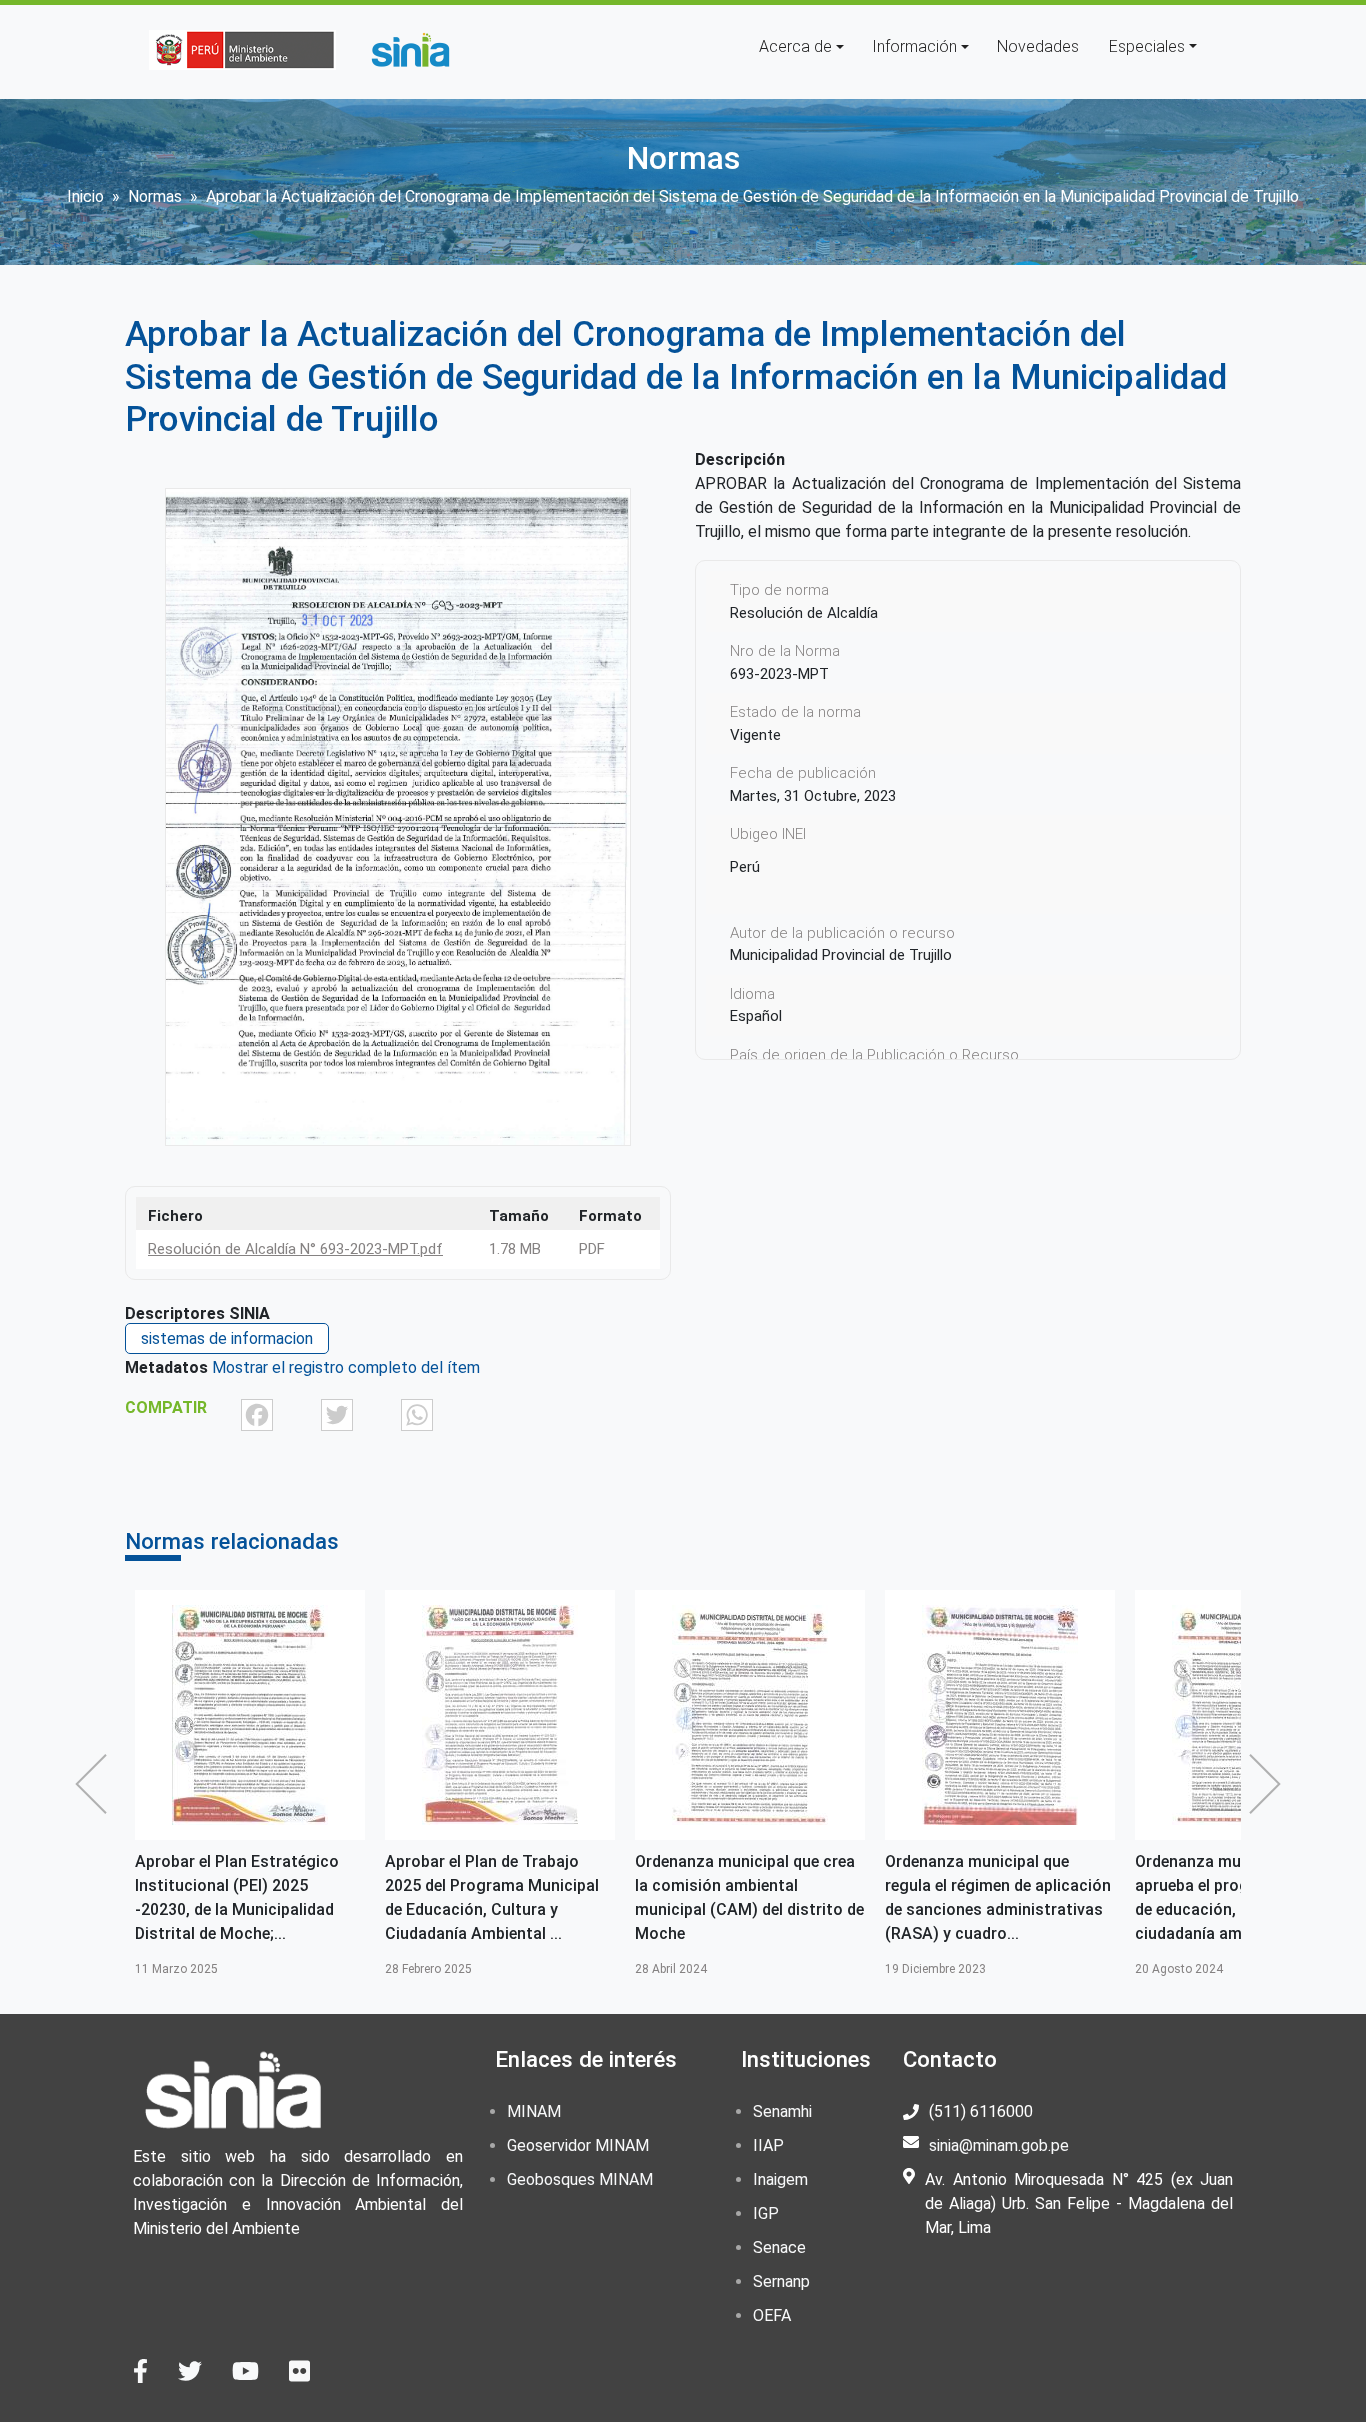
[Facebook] (257, 1413)
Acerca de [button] (795, 46)
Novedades (1038, 46)
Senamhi (782, 2111)
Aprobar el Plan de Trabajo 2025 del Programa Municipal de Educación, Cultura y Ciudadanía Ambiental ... (492, 1897)
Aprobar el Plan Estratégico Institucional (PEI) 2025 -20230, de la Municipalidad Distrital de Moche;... (237, 1897)
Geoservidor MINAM (578, 2145)
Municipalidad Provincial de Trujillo (841, 955)
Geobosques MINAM (580, 2179)
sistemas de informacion (227, 1338)
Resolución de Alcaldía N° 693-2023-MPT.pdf (295, 1249)
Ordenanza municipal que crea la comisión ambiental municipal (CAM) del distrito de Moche (749, 1897)
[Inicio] (410, 50)
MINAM (534, 2111)
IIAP (768, 2145)
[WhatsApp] (417, 1413)
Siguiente (1270, 1784)
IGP (766, 2213)
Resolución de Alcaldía (804, 613)
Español (756, 1016)
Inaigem (780, 2179)
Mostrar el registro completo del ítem (346, 1367)
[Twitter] (337, 1413)
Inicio (85, 196)
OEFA (772, 2315)
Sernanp (781, 2281)
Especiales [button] (1147, 46)
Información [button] (914, 46)
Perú (745, 867)
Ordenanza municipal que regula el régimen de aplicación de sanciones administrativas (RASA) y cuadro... (998, 1897)
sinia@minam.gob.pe (999, 2145)
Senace (779, 2247)
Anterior (96, 1784)
